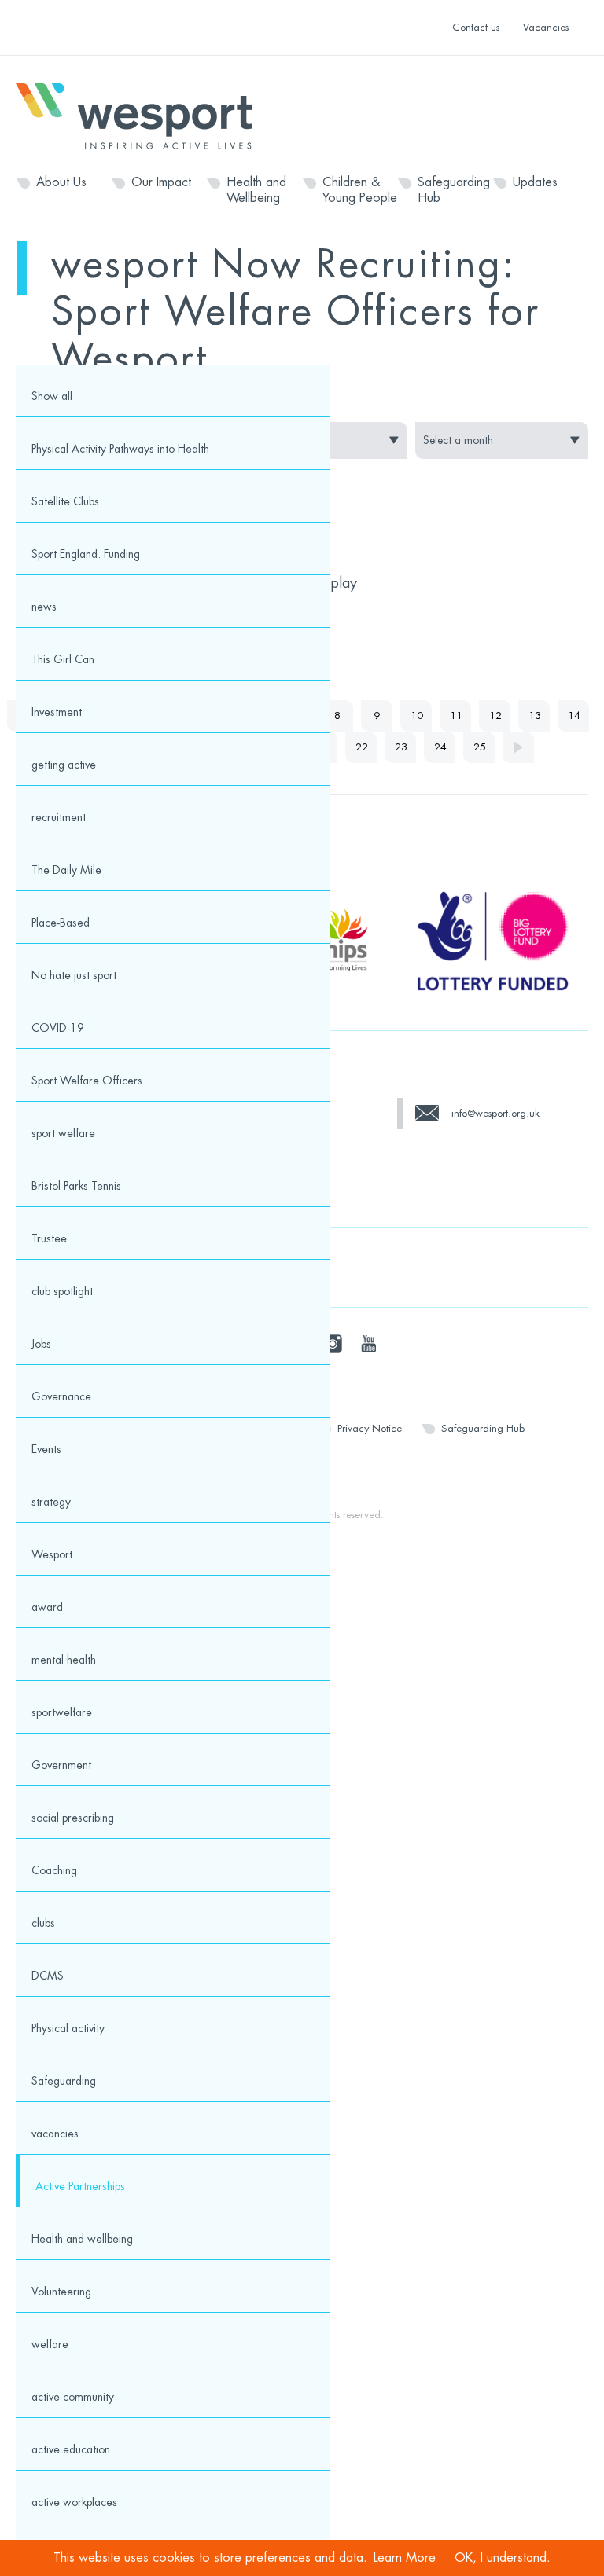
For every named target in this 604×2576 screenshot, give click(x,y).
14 (574, 716)
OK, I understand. (503, 2558)
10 (417, 716)
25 (480, 747)
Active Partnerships (80, 2186)
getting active (64, 765)
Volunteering (61, 2292)
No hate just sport (74, 975)
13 (535, 716)
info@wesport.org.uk (495, 1113)
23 (401, 747)
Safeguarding (64, 2081)
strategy (51, 1502)
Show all (52, 396)
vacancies (55, 2134)
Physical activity (68, 2028)
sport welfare (63, 1133)
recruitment (59, 817)
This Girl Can (63, 659)
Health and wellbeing (82, 2239)
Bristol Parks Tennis (76, 1186)
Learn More (405, 2558)
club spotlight (62, 1291)
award (47, 1607)
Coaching (54, 1870)
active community (73, 2397)
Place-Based (61, 923)
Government (61, 1765)
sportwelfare (62, 1712)
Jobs (41, 1344)
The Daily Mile (66, 870)
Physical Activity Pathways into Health (120, 449)
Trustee (49, 1238)
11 (456, 716)
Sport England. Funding (86, 554)
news (44, 607)
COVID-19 (58, 1028)
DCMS (48, 1976)
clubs (43, 1923)
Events (46, 1449)
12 (495, 716)
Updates (535, 182)
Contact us (476, 27)
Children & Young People (360, 190)
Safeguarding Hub (454, 190)
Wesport (142, 115)
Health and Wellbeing (256, 190)
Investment (57, 712)
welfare (50, 2344)
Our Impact (161, 182)
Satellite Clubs (65, 501)
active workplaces (74, 2502)
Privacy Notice (370, 1428)
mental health (64, 1660)
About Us (61, 182)
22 (362, 747)
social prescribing (73, 1818)
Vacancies (546, 27)
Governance (61, 1396)
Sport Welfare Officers (87, 1081)
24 (440, 747)
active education (71, 2449)
